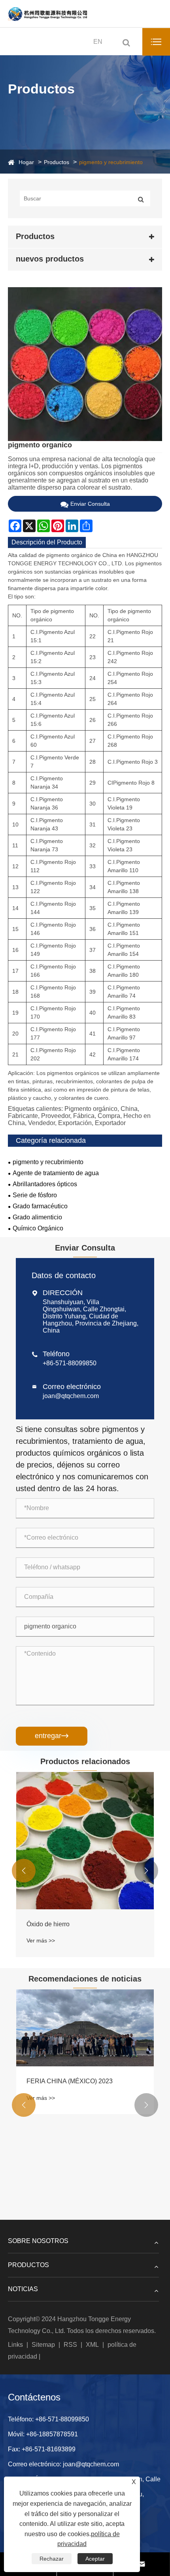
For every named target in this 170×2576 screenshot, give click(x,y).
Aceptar (95, 2559)
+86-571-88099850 (70, 1363)
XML (92, 2345)
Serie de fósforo (35, 1195)
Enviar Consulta (90, 504)
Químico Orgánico (38, 1228)
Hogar (26, 162)
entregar (52, 1736)
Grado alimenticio (37, 1217)
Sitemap (43, 2345)
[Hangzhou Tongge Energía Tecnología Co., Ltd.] (47, 14)
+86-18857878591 (52, 2434)
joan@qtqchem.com (71, 1396)
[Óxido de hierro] (85, 1841)
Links (15, 2345)
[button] (24, 1871)
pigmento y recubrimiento (111, 162)
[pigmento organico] (85, 364)
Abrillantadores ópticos (45, 1184)
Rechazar (52, 2559)
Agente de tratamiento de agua (56, 1173)
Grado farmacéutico (40, 1206)
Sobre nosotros (38, 2241)
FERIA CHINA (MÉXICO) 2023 (70, 2081)
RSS (70, 2345)
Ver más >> (41, 1940)
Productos (57, 162)
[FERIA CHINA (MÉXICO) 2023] (85, 2028)
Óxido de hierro (48, 1924)
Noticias (23, 2289)
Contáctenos (34, 2397)
